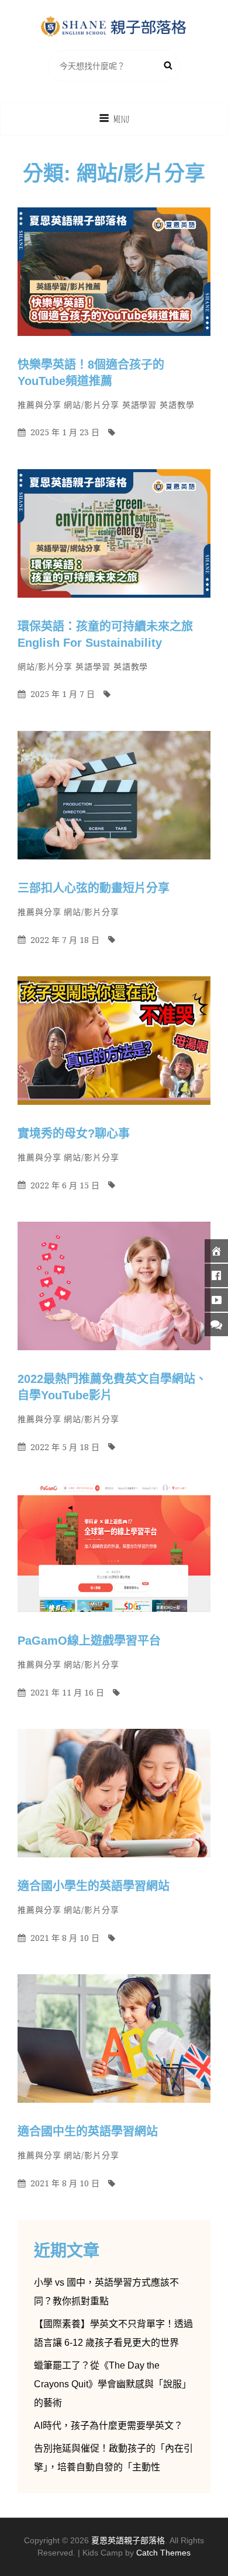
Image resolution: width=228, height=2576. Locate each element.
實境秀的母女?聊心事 (74, 1133)
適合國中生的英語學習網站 (88, 2131)
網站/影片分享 (91, 405)
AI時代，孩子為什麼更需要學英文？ (108, 2426)
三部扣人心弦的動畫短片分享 (94, 888)
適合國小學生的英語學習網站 (94, 1886)
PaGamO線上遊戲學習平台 (89, 1641)
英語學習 (140, 405)
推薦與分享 (39, 405)
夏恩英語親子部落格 (128, 2540)
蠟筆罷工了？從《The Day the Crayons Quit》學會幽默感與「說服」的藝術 (113, 2384)
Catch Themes (163, 2553)
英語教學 (177, 405)
